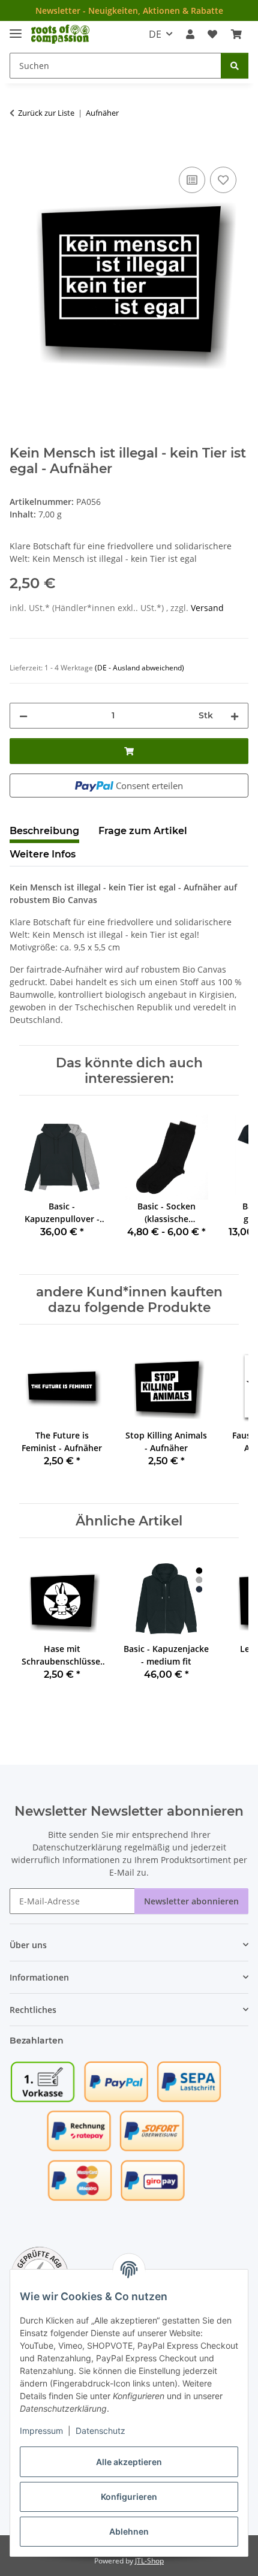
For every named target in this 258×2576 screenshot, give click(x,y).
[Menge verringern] (23, 716)
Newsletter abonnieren (191, 1901)
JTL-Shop (149, 2561)
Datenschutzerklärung (77, 1847)
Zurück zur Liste (46, 113)
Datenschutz (100, 2431)
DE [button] (155, 34)
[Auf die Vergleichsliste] (192, 180)
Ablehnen (129, 2531)
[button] (190, 34)
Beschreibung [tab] (44, 831)
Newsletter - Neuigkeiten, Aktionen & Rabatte (129, 10)
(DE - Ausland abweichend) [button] (139, 668)
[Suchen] (235, 66)
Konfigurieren (129, 2497)
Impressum (41, 2431)
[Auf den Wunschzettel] (223, 180)
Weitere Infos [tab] (43, 854)
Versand (207, 608)
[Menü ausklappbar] (16, 28)
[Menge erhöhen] (235, 716)
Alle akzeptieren (129, 2462)
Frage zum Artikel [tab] (143, 831)
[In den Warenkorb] (19, 151)
